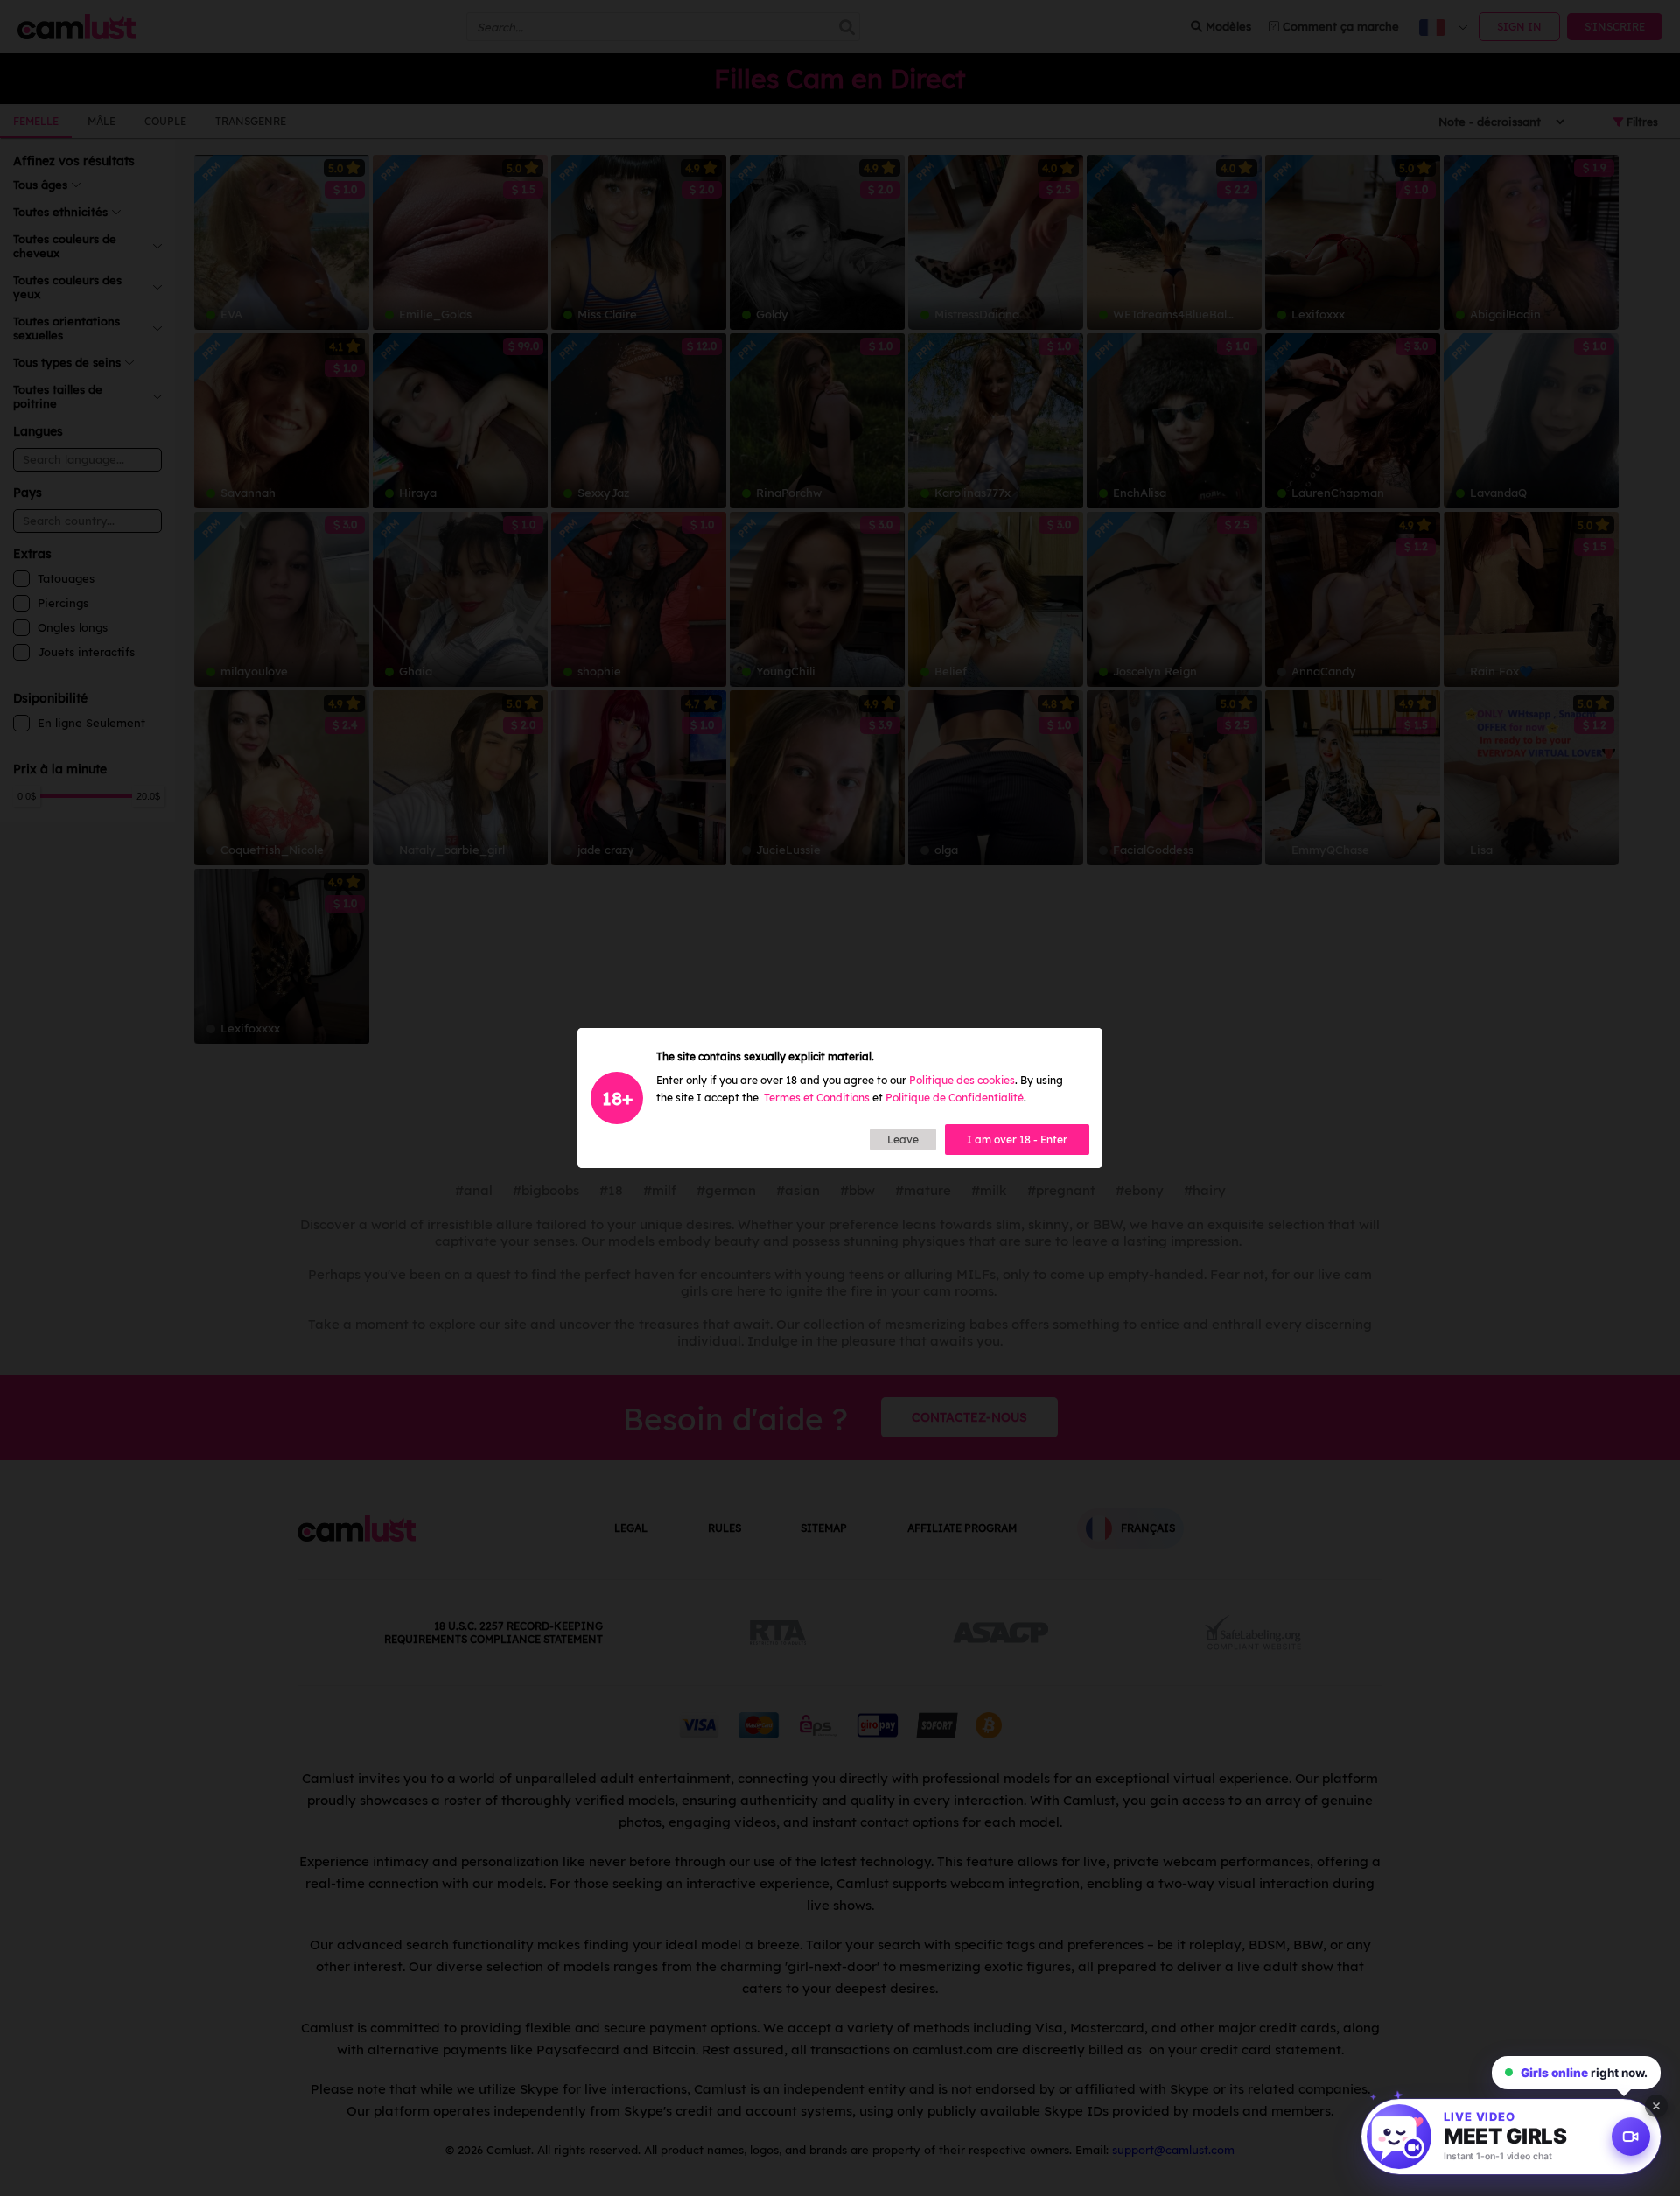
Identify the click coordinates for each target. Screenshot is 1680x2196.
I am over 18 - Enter (1017, 1140)
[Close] (1656, 2106)
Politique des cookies (962, 1080)
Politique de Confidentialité (955, 1098)
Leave (903, 1140)
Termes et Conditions (817, 1098)
